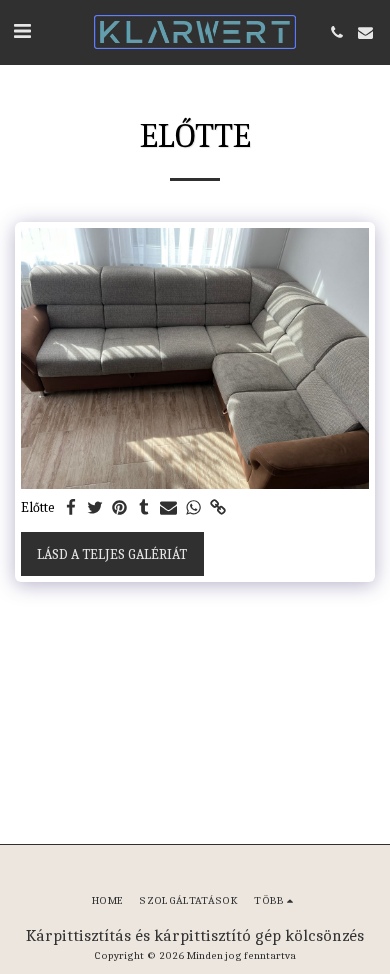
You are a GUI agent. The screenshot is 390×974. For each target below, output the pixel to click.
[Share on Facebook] (71, 508)
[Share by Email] (169, 508)
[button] (22, 31)
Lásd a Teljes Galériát (112, 554)
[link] (218, 508)
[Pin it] (120, 508)
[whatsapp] (194, 508)
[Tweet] (96, 508)
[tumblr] (145, 508)
